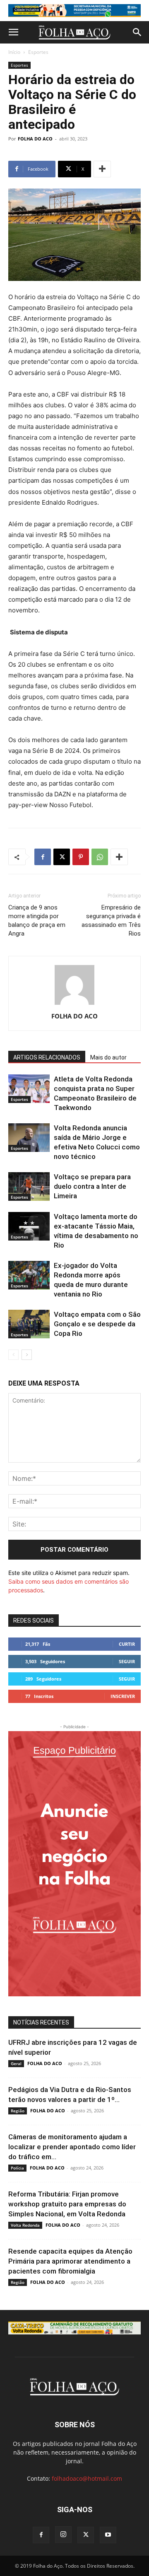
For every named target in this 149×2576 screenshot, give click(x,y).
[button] (13, 32)
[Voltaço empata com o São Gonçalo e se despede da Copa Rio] (29, 1324)
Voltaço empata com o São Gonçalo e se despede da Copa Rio (97, 1324)
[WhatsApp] (100, 857)
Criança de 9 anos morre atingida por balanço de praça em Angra (37, 920)
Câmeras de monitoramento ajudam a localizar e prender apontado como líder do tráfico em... (72, 2147)
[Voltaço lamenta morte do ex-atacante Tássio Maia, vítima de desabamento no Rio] (29, 1226)
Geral (16, 2063)
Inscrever (123, 1696)
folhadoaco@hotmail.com (87, 2478)
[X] (62, 857)
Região (18, 2111)
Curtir (127, 1644)
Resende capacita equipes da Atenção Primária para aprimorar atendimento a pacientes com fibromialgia (70, 2261)
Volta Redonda (25, 2225)
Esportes (38, 52)
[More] (102, 169)
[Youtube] (108, 2535)
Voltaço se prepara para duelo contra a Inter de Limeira (92, 1186)
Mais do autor (108, 1057)
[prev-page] (13, 1355)
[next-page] (27, 1355)
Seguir (127, 1661)
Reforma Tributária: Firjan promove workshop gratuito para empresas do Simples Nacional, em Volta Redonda (67, 2204)
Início (14, 52)
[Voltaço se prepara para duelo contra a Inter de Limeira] (29, 1186)
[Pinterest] (81, 857)
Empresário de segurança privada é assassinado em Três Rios (111, 920)
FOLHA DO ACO (35, 139)
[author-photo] (74, 1005)
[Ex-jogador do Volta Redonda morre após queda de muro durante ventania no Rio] (29, 1275)
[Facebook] (43, 857)
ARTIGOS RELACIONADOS (47, 1057)
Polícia (17, 2168)
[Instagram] (63, 2535)
